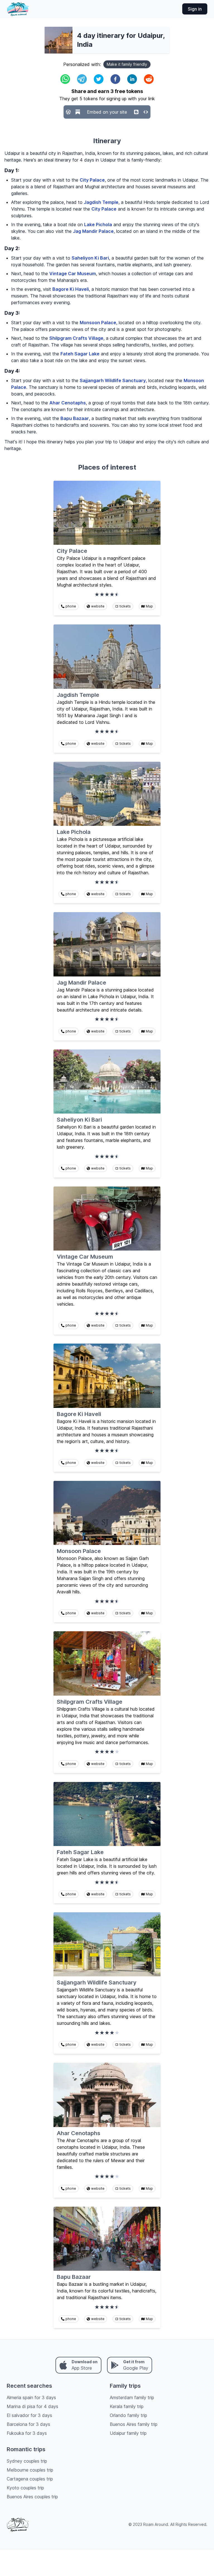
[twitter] (99, 79)
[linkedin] (132, 79)
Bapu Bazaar (75, 418)
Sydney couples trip (27, 2461)
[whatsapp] (65, 79)
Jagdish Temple (101, 202)
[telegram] (82, 79)
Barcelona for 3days (28, 2424)
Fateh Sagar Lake (80, 354)
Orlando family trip (128, 2415)
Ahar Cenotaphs (68, 403)
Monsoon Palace (98, 323)
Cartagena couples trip (30, 2479)
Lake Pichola (98, 224)
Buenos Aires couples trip (32, 2497)
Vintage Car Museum (73, 274)
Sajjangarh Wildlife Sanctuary (113, 380)
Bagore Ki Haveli (71, 289)
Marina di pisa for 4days (32, 2406)
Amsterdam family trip (132, 2397)
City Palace (92, 180)
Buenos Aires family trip (134, 2424)
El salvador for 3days (29, 2415)
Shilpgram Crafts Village (76, 338)
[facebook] (115, 79)
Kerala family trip (127, 2406)
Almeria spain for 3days (31, 2397)
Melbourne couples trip (30, 2470)
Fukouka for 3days (27, 2433)
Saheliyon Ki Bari (90, 258)
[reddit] (149, 79)
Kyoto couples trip (25, 2488)
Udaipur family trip (128, 2433)
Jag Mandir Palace (93, 231)
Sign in (195, 9)
